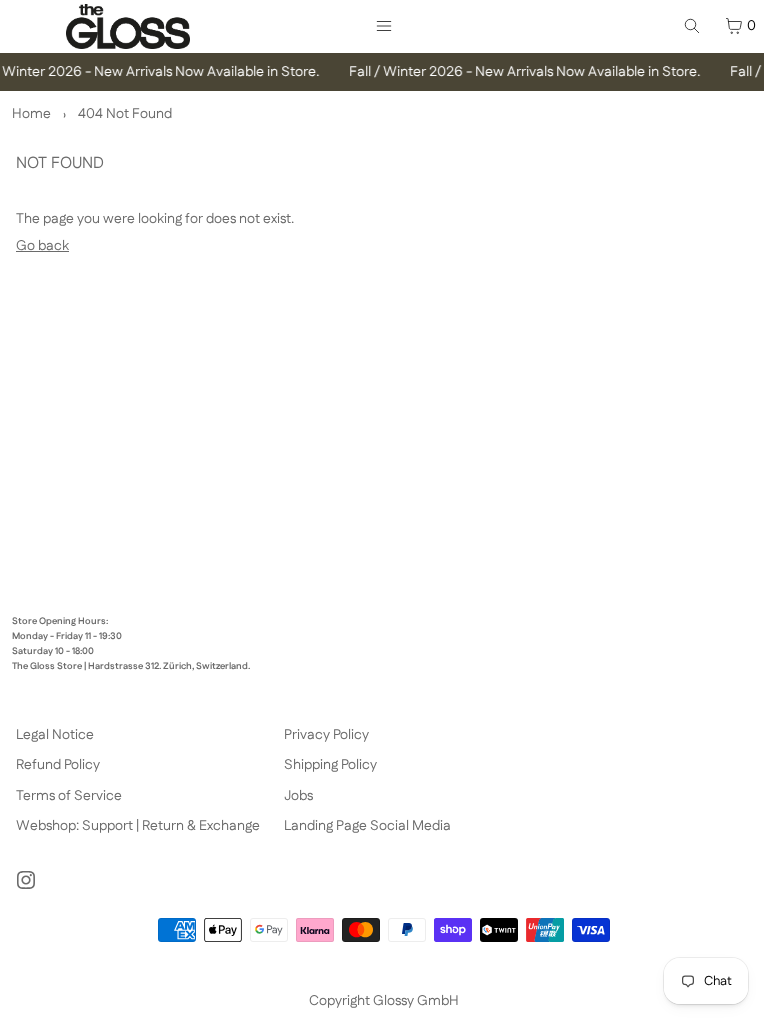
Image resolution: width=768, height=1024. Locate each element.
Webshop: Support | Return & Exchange (138, 826)
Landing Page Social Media (367, 826)
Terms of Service (69, 796)
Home (31, 114)
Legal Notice (55, 735)
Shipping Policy (330, 765)
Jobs (298, 796)
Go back (42, 246)
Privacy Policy (326, 735)
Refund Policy (58, 765)
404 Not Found (125, 114)
